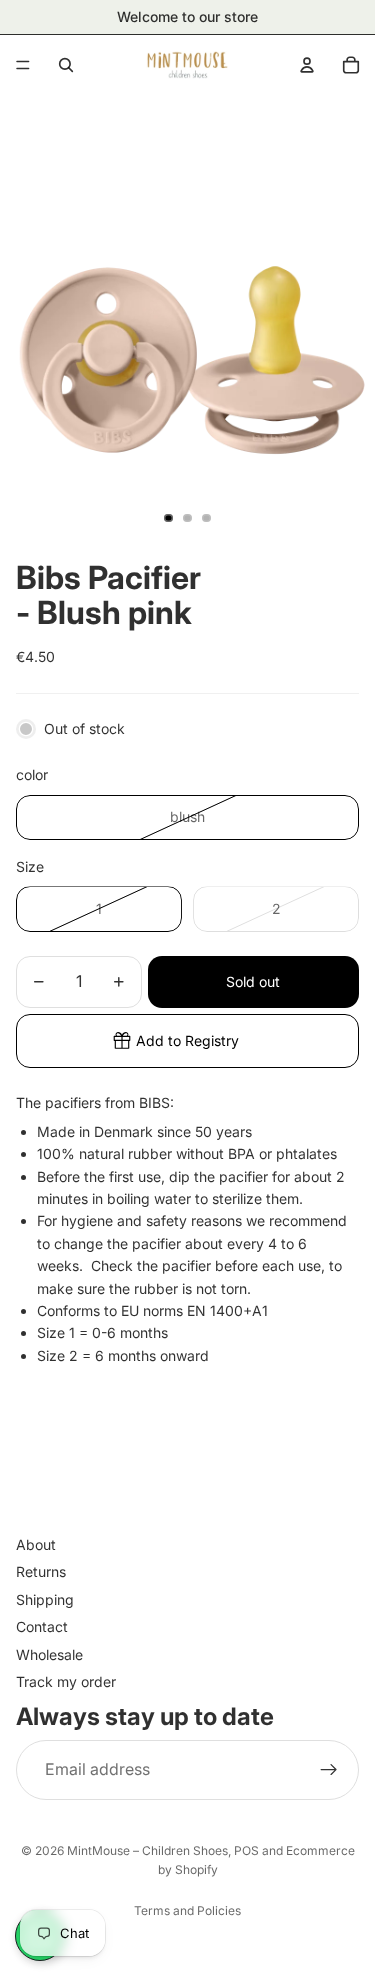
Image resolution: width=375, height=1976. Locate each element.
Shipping (45, 1599)
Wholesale (49, 1654)
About (36, 1544)
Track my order (66, 1681)
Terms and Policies (187, 1910)
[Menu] (23, 65)
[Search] (66, 65)
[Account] (307, 65)
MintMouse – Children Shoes (147, 1850)
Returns (41, 1572)
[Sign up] (329, 1770)
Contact (42, 1626)
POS (246, 1850)
